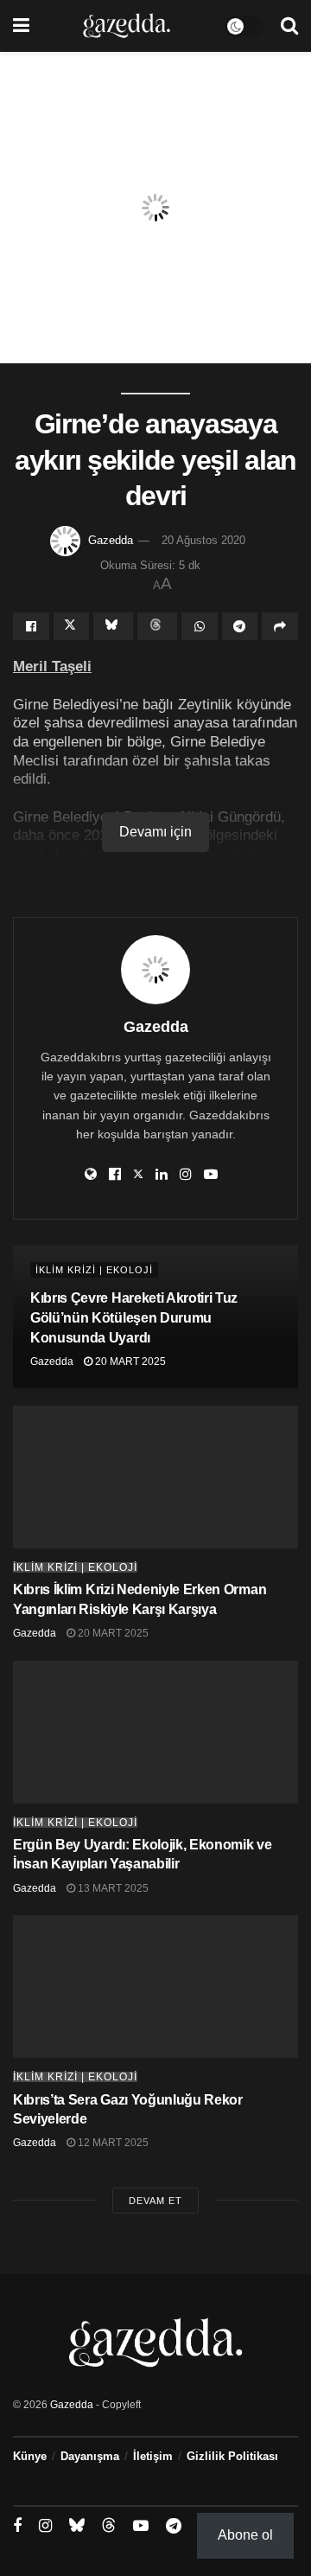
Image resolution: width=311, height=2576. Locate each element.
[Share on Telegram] (240, 626)
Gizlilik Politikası (232, 2456)
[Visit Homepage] (127, 26)
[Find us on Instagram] (45, 2526)
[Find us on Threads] (109, 2526)
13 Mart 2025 (112, 1888)
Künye (30, 2456)
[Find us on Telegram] (174, 2526)
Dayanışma (90, 2456)
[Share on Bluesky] (113, 626)
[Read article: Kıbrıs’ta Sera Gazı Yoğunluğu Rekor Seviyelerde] (155, 1986)
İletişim (153, 2456)
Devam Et (155, 2201)
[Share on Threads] (157, 626)
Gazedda (111, 540)
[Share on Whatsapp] (200, 626)
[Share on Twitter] (72, 626)
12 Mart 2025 (112, 2143)
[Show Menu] (21, 26)
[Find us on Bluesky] (77, 2526)
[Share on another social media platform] (280, 626)
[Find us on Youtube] (141, 2526)
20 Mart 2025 (129, 1362)
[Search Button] (289, 26)
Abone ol (245, 2535)
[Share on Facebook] (31, 626)
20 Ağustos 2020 (203, 540)
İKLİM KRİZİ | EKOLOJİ (94, 1270)
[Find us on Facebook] (17, 2526)
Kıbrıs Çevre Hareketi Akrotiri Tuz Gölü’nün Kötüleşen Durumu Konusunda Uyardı (134, 1318)
